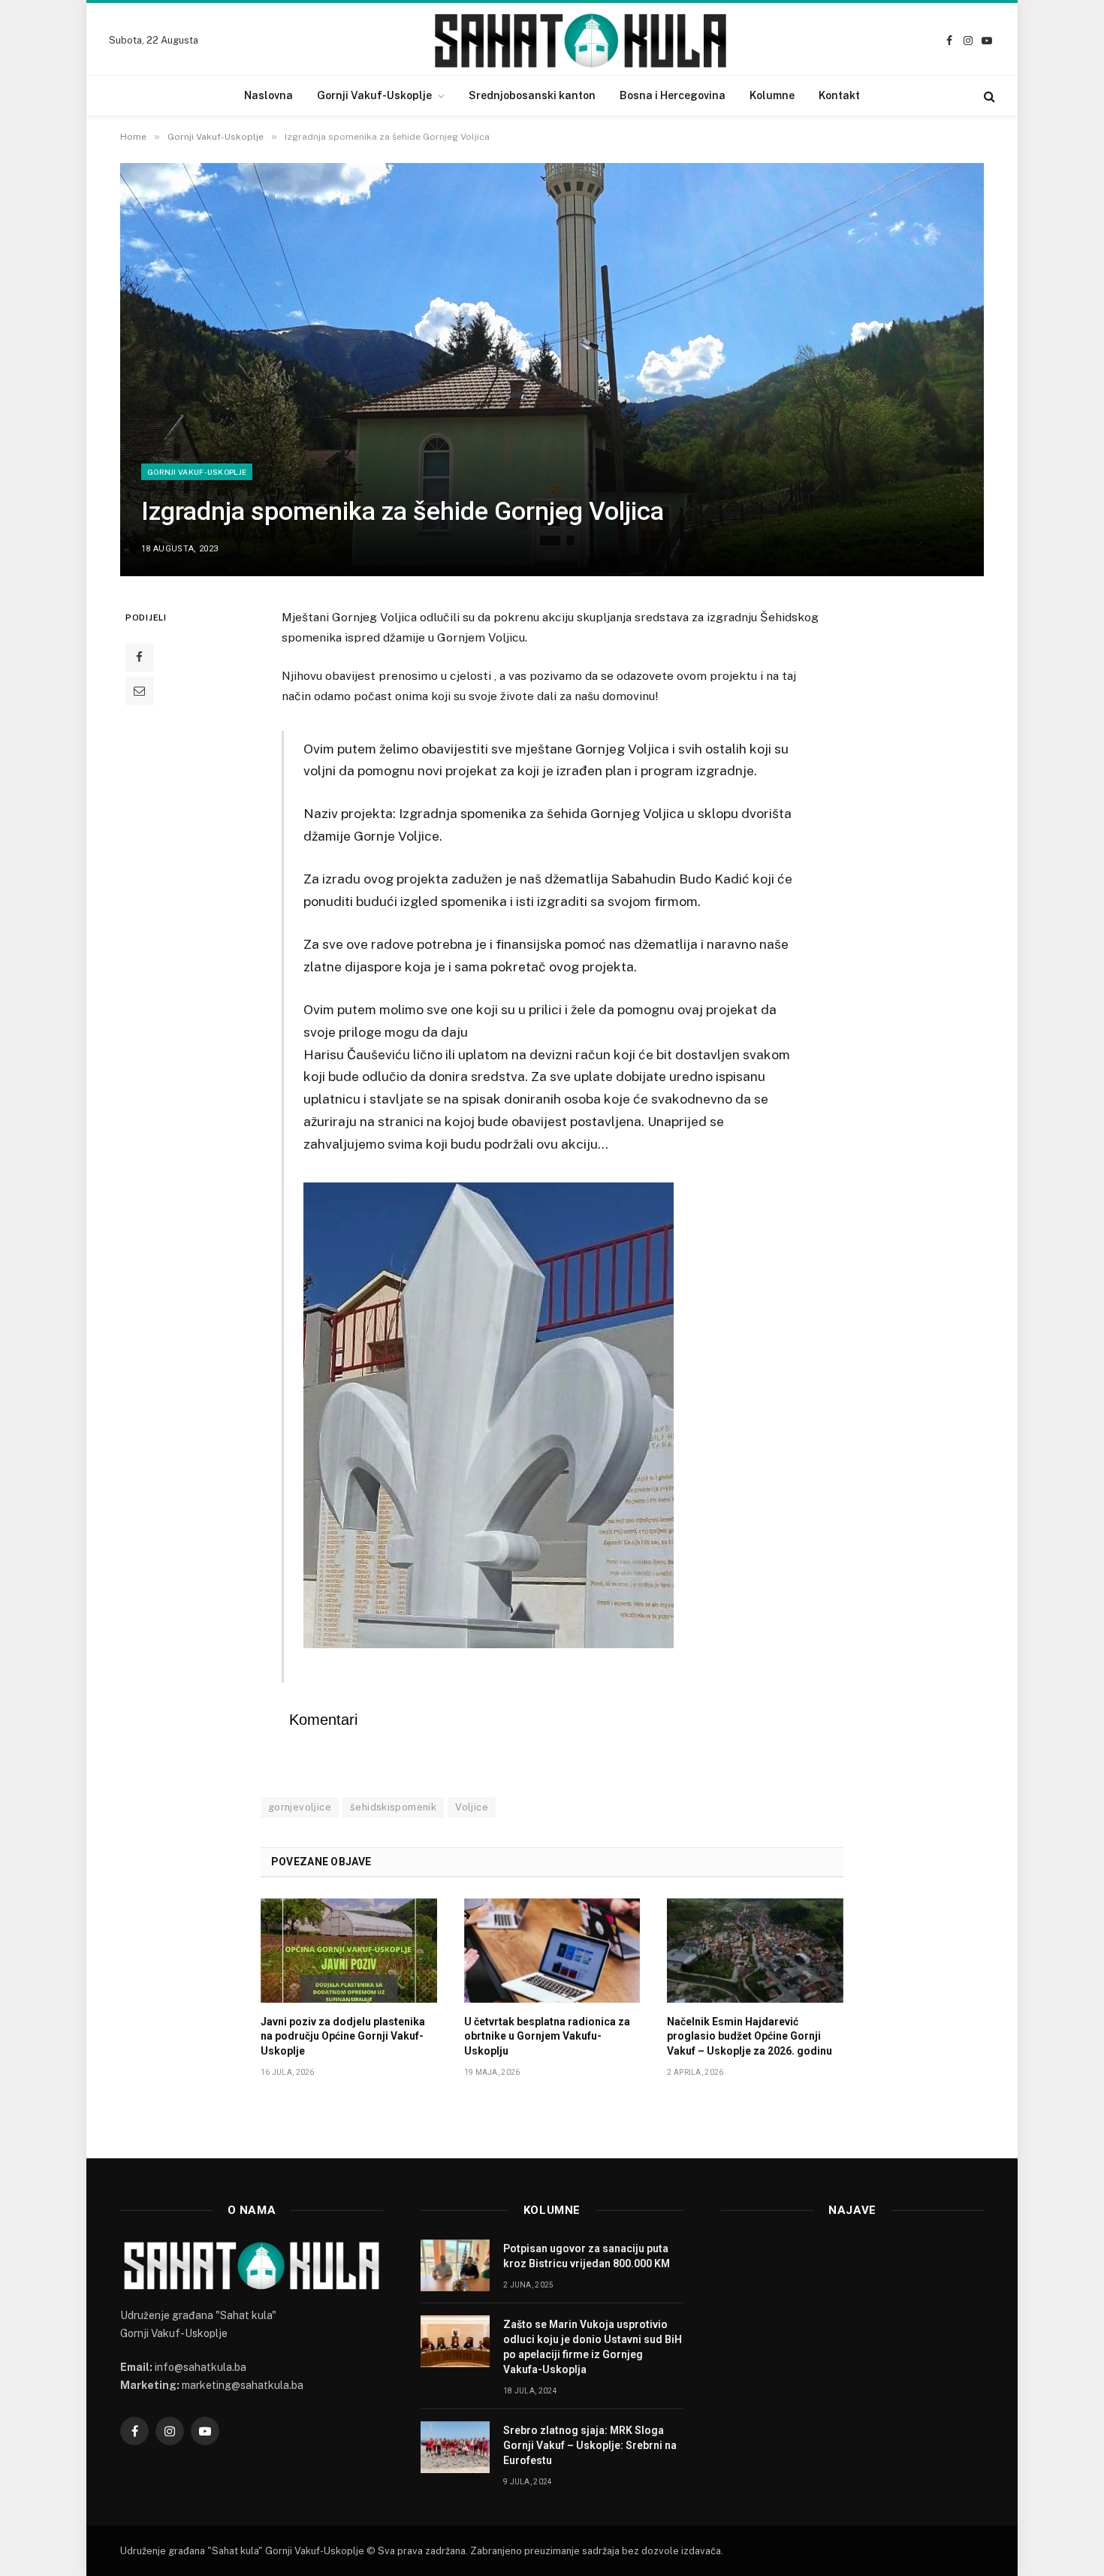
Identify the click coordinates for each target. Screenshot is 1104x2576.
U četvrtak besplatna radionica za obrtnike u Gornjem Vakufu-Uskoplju (547, 2036)
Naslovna (268, 95)
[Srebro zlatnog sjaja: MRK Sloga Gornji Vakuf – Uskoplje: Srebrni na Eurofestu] (455, 2447)
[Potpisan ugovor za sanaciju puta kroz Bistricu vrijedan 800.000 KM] (455, 2265)
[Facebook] (140, 657)
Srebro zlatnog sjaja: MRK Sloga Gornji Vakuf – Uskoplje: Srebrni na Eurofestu (590, 2445)
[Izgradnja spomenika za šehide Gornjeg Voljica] (552, 370)
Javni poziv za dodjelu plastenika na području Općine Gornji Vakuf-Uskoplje (343, 2036)
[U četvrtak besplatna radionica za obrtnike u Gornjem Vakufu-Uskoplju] (552, 1951)
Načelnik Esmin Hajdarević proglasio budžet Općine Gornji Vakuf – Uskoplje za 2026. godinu (750, 2036)
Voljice (472, 1807)
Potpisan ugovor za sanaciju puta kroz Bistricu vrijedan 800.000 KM (587, 2256)
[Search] (988, 96)
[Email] (140, 691)
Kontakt (839, 95)
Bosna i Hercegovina (673, 95)
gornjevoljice (300, 1807)
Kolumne (772, 95)
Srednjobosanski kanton (532, 95)
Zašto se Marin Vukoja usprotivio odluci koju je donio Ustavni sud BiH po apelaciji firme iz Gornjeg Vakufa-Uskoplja (593, 2347)
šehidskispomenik (393, 1807)
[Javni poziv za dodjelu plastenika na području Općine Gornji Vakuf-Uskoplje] (349, 1951)
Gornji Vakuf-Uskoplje (374, 95)
